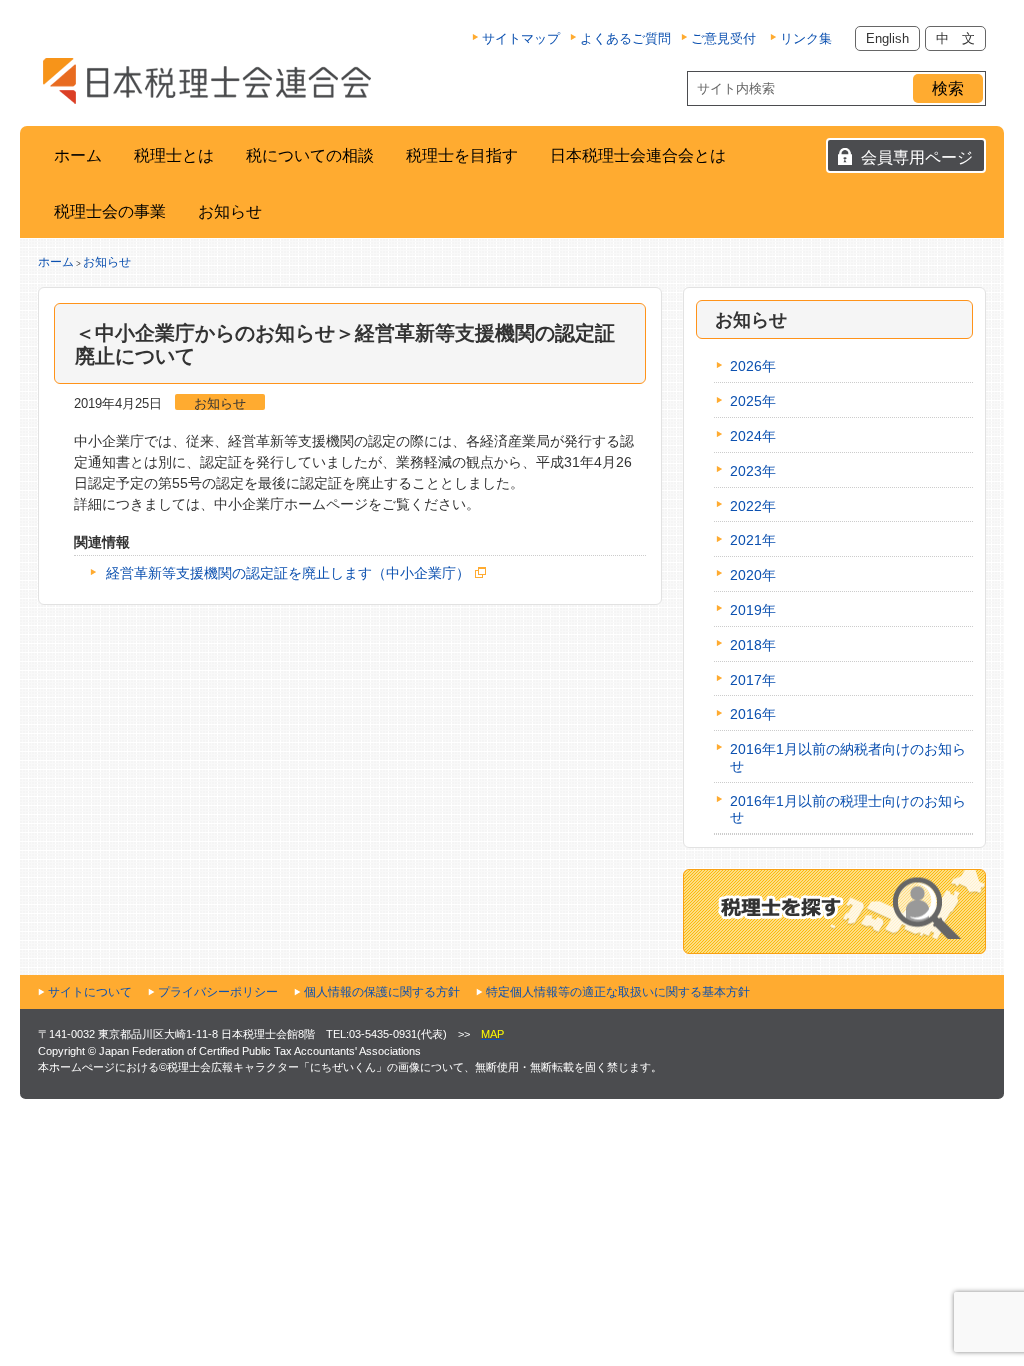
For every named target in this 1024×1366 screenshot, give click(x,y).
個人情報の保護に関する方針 (382, 992)
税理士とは (174, 155)
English (887, 38)
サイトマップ (521, 38)
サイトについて (90, 992)
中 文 (955, 38)
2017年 (753, 680)
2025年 (753, 401)
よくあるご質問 (625, 38)
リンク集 (806, 38)
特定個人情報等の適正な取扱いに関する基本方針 (618, 992)
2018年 (753, 645)
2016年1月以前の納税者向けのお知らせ (848, 757)
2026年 (753, 366)
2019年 (753, 610)
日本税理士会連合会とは (638, 155)
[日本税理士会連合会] (207, 81)
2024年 (753, 436)
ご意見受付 (723, 38)
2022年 (753, 506)
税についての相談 (310, 155)
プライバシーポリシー (218, 992)
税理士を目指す (462, 155)
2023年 (753, 471)
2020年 (753, 575)
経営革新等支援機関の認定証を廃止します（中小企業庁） (288, 573)
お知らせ (230, 211)
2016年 (753, 714)
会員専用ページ (917, 157)
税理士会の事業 (110, 211)
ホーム (78, 155)
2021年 (753, 540)
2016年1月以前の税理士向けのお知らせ (848, 809)
